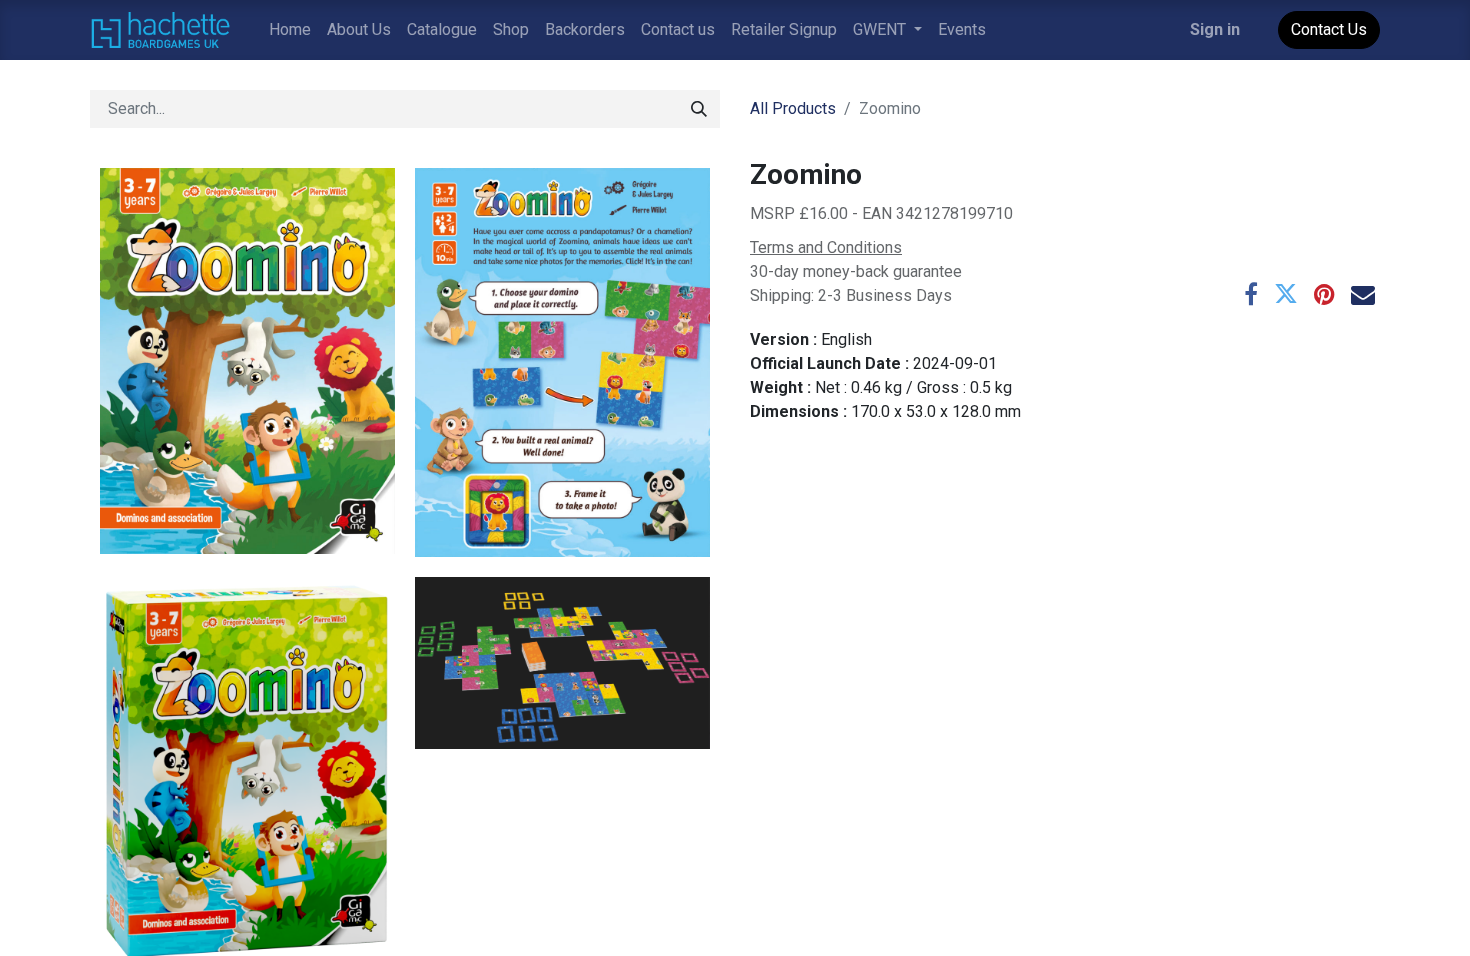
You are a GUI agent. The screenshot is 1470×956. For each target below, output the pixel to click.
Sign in (1215, 29)
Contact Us (1329, 29)
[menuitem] (290, 30)
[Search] (699, 109)
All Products (793, 108)
